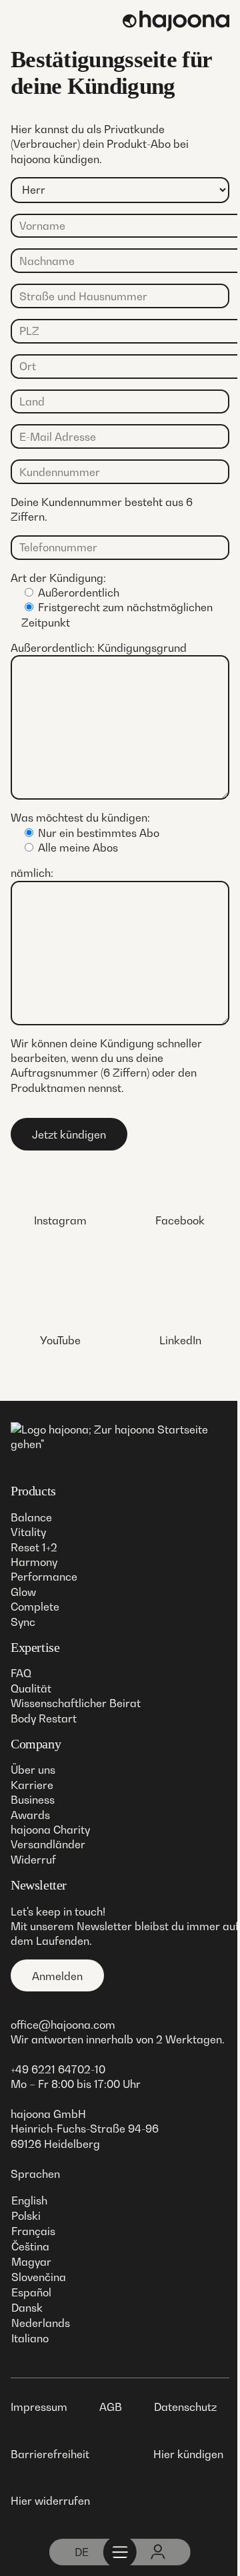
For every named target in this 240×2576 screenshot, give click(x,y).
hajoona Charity (50, 1830)
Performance (44, 1577)
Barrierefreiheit (50, 2454)
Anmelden (57, 1976)
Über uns (33, 1770)
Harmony (34, 1562)
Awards (30, 1815)
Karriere (32, 1785)
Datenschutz (185, 2407)
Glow (23, 1592)
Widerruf (33, 1860)
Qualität (31, 1688)
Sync (23, 1622)
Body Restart (44, 1718)
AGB (111, 2407)
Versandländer (48, 1844)
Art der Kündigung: (58, 578)
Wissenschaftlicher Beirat (76, 1703)
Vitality (28, 1532)
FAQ (21, 1673)
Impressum (39, 2407)
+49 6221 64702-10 (58, 2069)
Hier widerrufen (50, 2501)
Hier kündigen (188, 2454)
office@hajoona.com (63, 2025)
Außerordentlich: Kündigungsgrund (99, 648)
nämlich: (32, 873)
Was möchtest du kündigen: (80, 818)
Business (33, 1800)
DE (82, 2552)
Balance (31, 1517)
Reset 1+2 (34, 1547)
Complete (35, 1607)
